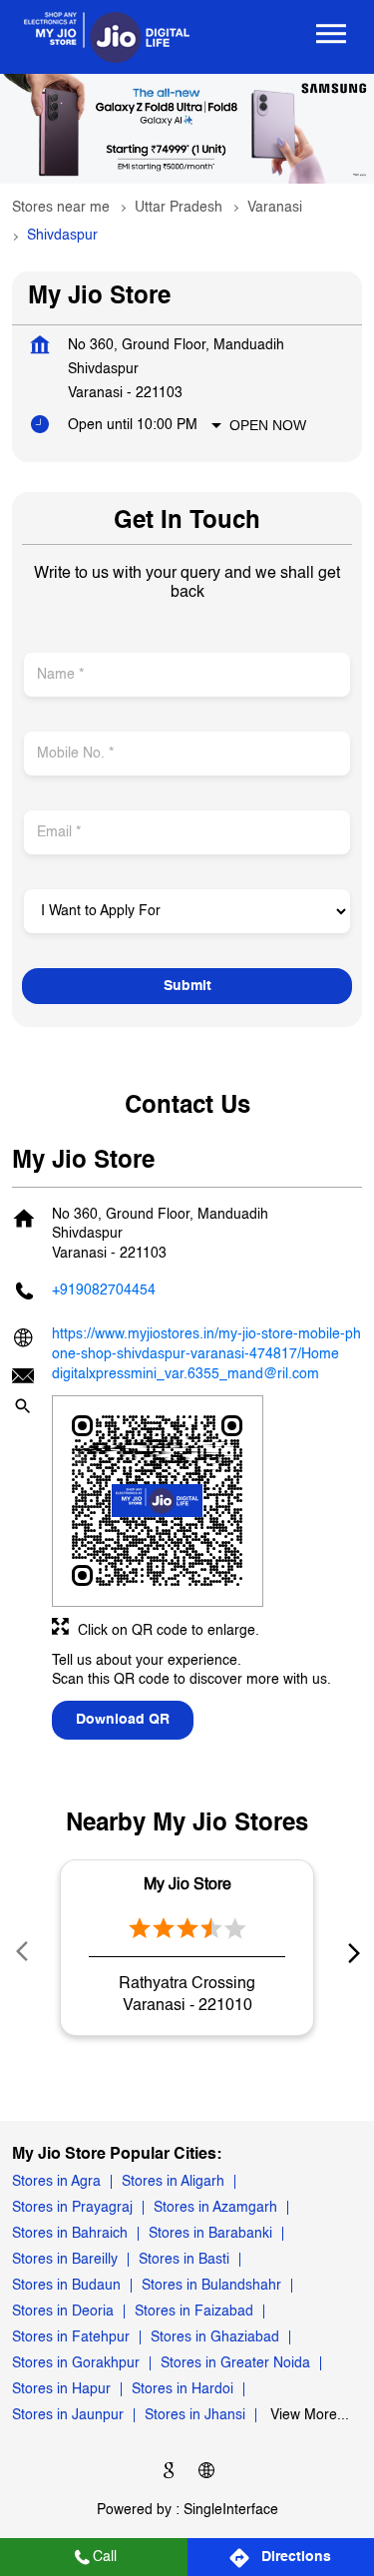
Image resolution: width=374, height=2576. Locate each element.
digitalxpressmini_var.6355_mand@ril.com (186, 1374)
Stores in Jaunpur (68, 2416)
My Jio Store (187, 1884)
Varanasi (275, 208)
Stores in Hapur (61, 2390)
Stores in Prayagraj (72, 2209)
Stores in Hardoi (183, 2390)
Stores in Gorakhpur (76, 2364)
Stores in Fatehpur (71, 2338)
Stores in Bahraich (70, 2235)
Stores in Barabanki (210, 2235)
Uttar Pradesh (179, 208)
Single (231, 2510)
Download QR (123, 1720)
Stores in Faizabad (194, 2313)
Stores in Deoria (63, 2313)
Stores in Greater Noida (235, 2364)
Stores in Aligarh (173, 2183)
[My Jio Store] (107, 37)
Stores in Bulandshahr (211, 2287)
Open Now (268, 425)
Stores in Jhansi (195, 2416)
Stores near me (61, 208)
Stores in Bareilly (65, 2261)
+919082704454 (104, 1290)
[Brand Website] (206, 2475)
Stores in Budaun (66, 2287)
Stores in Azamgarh (215, 2209)
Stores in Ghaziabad (215, 2338)
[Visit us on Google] (169, 2475)
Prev (24, 1952)
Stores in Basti (184, 2261)
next (350, 1952)
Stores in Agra (56, 2183)
